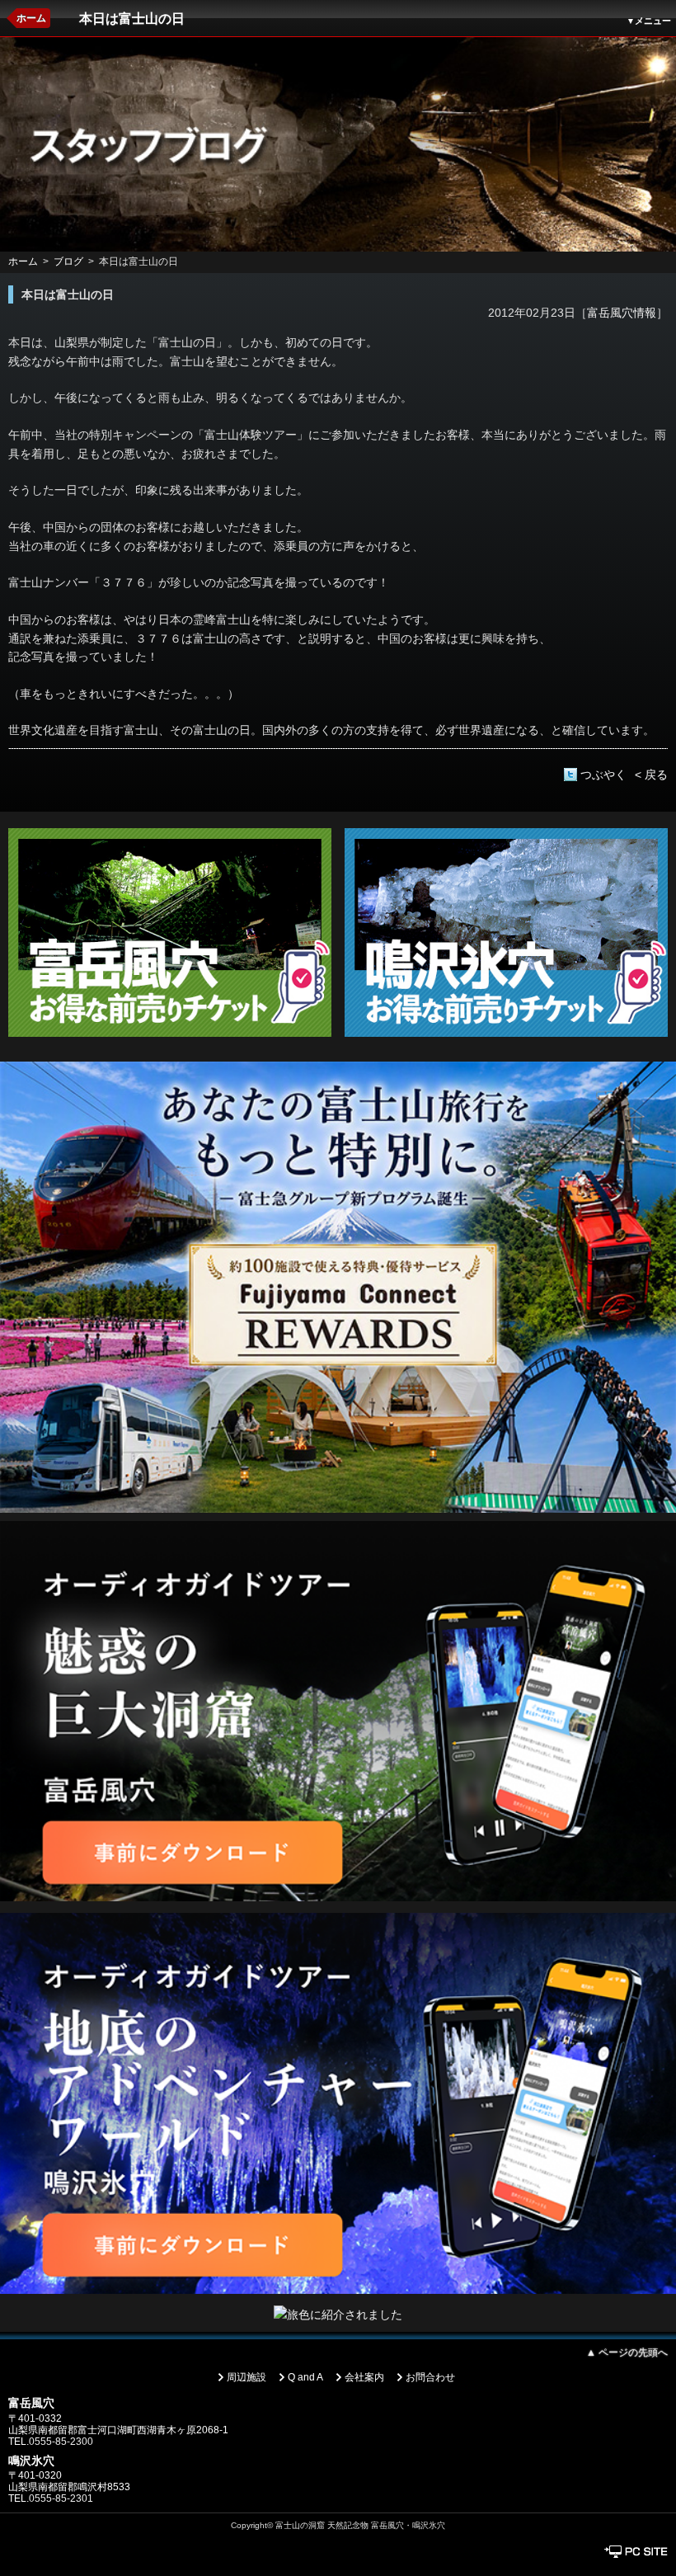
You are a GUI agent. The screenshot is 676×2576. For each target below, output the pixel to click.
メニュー (649, 21)
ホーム (31, 18)
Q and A (305, 2377)
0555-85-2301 (61, 2498)
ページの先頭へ (627, 2352)
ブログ (68, 261)
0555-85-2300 (61, 2442)
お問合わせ (430, 2377)
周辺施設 (246, 2377)
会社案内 (364, 2377)
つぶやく (603, 775)
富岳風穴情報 (622, 313)
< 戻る (651, 775)
